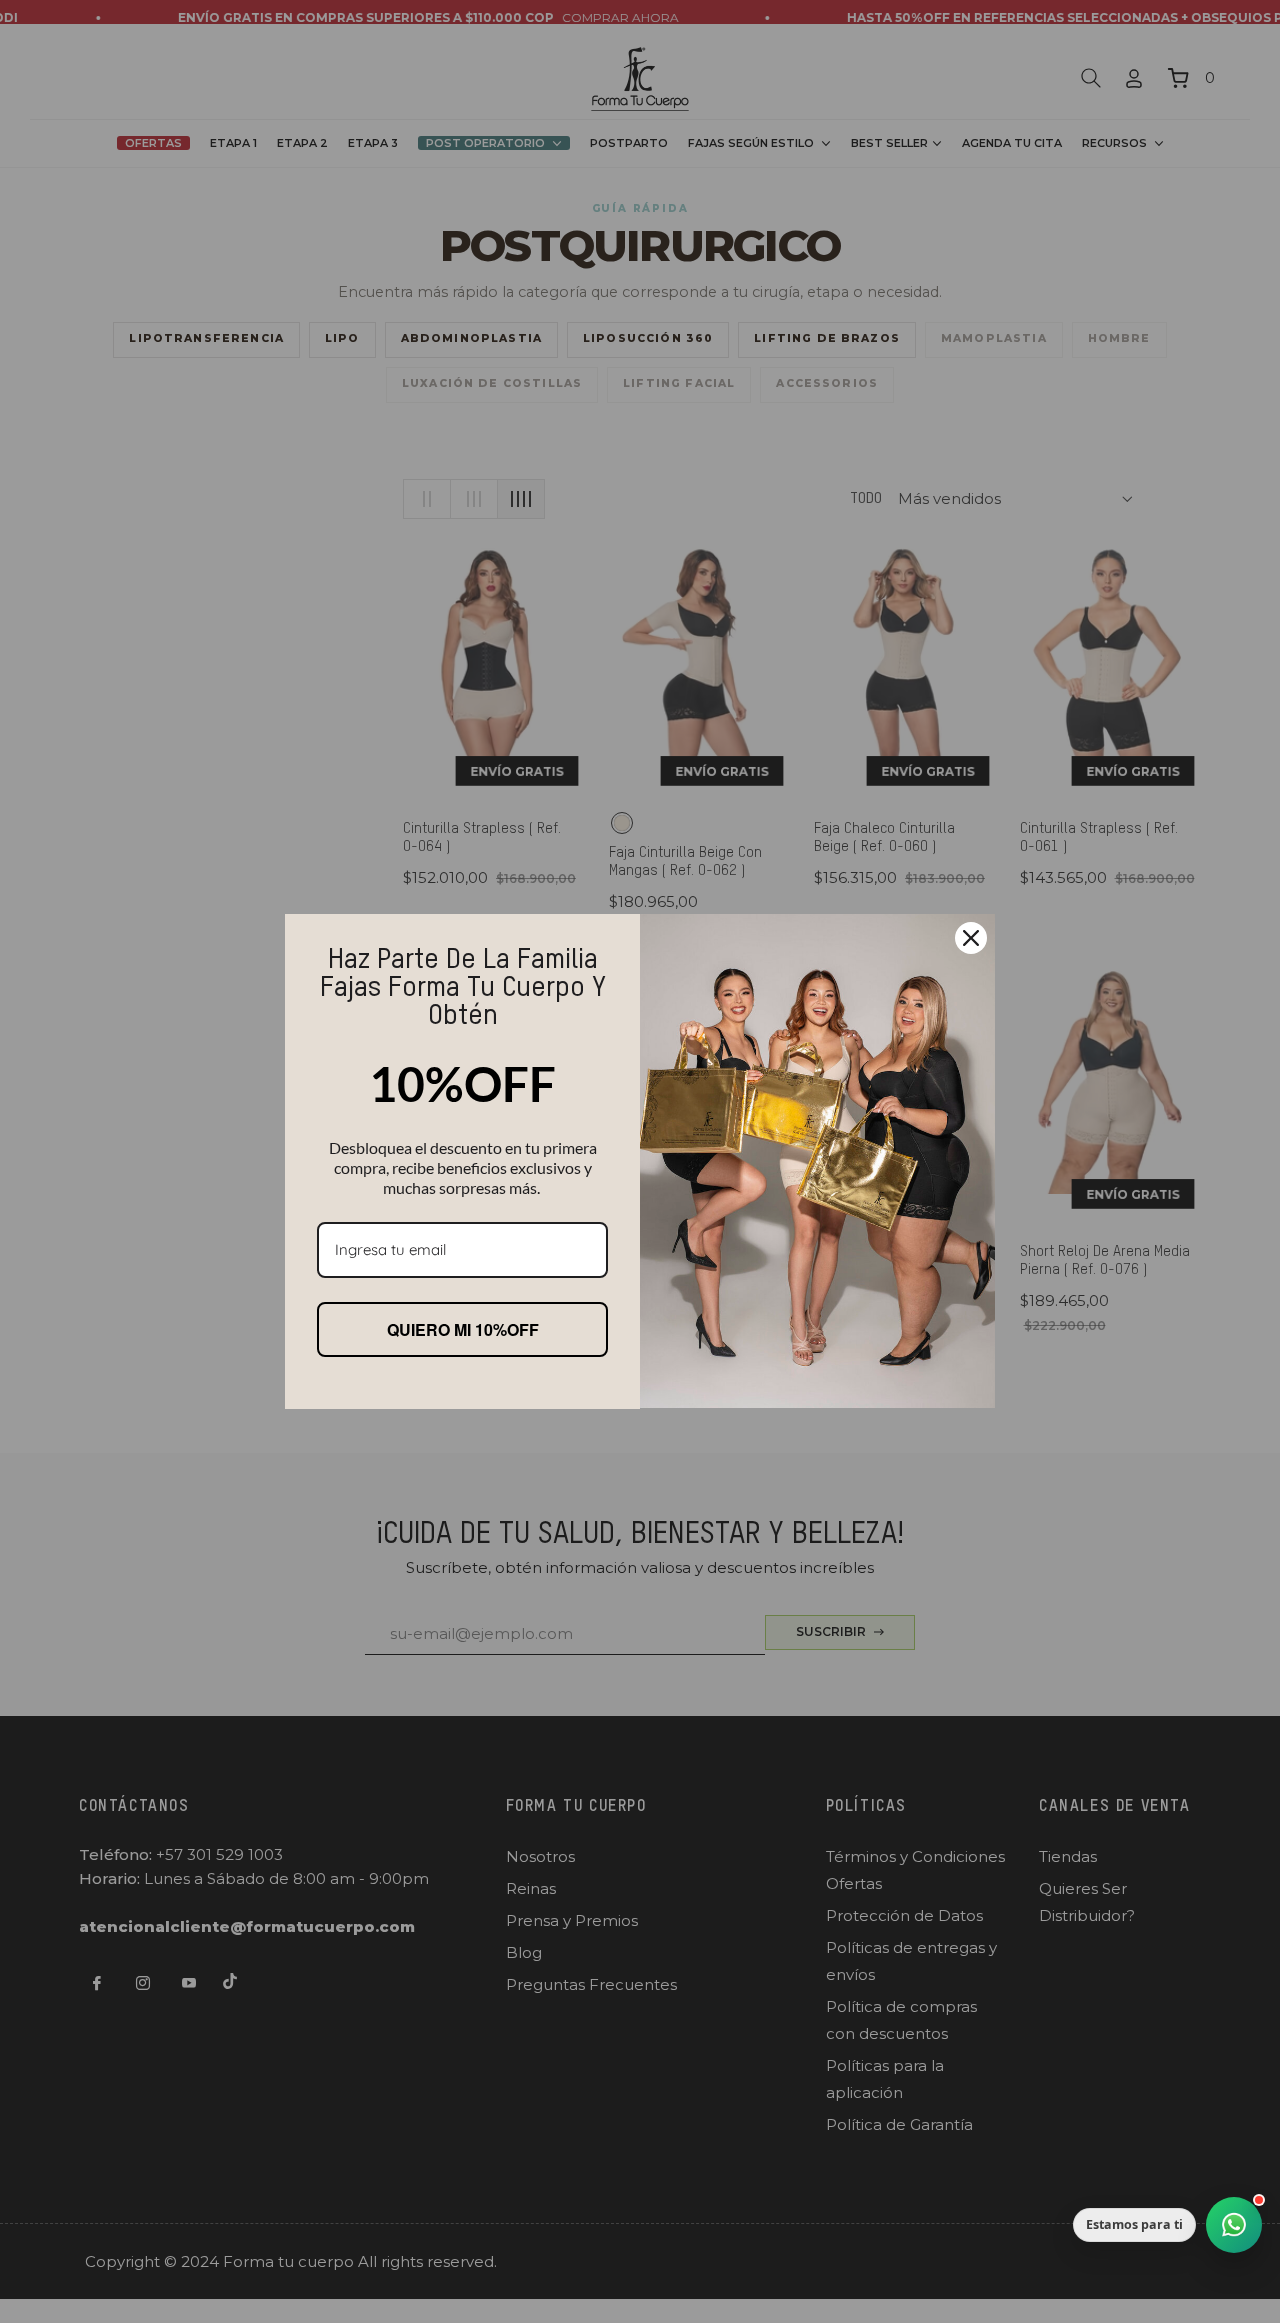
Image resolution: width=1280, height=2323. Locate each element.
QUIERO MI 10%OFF (463, 1329)
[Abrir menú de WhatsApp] (1234, 2225)
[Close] (971, 938)
